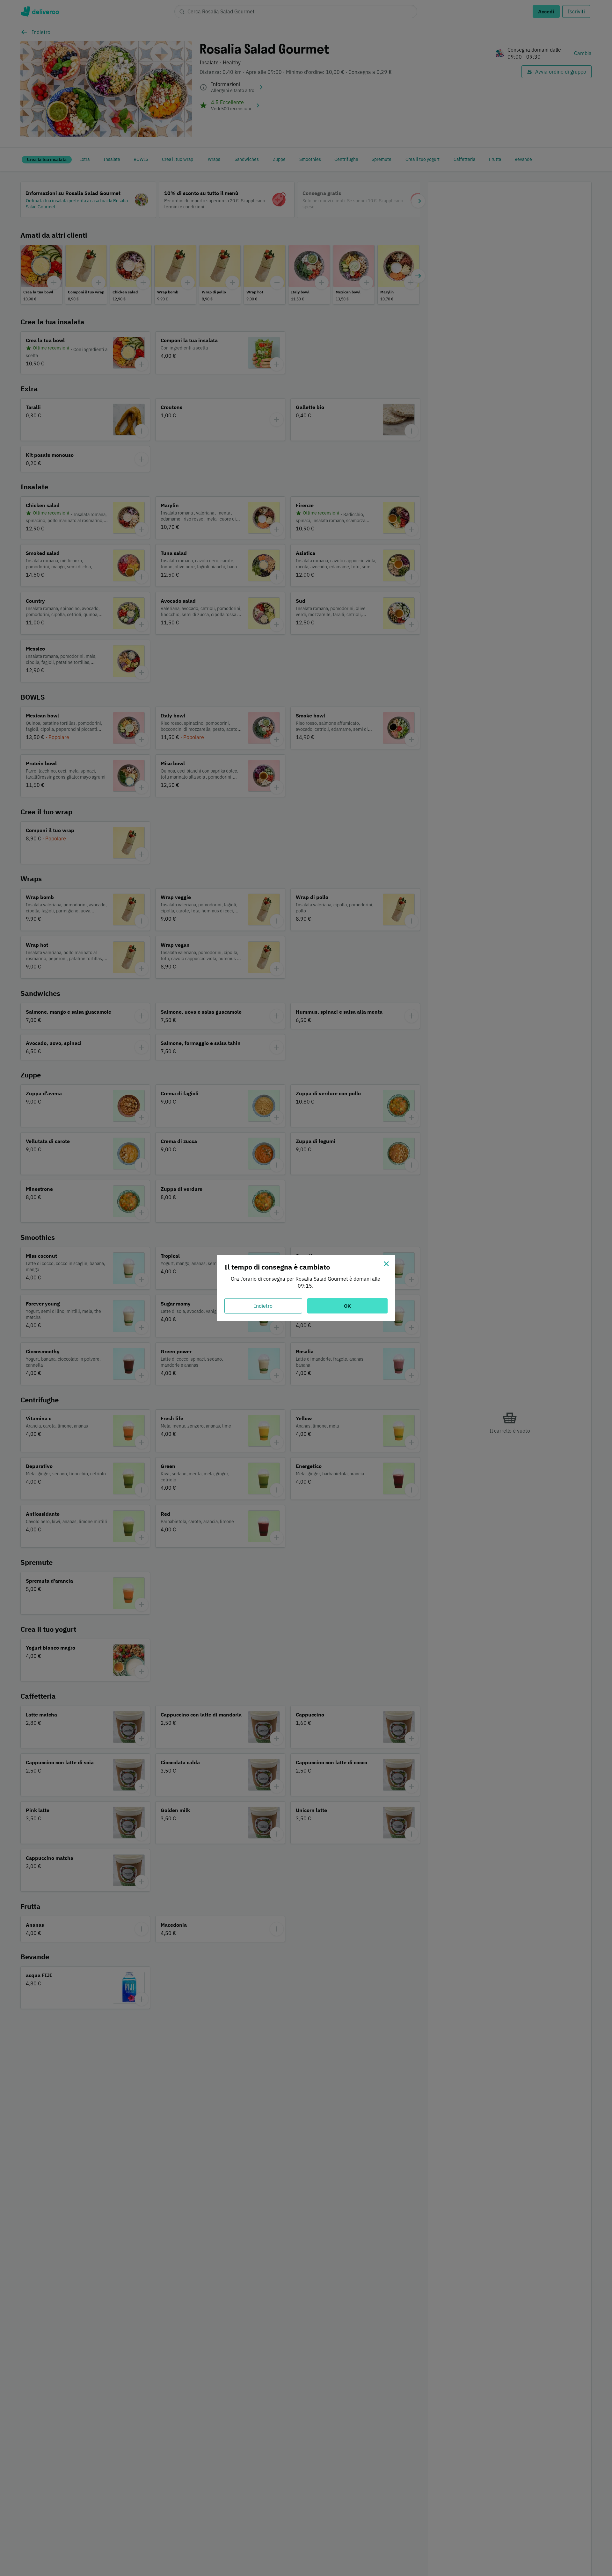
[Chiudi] (386, 1264)
